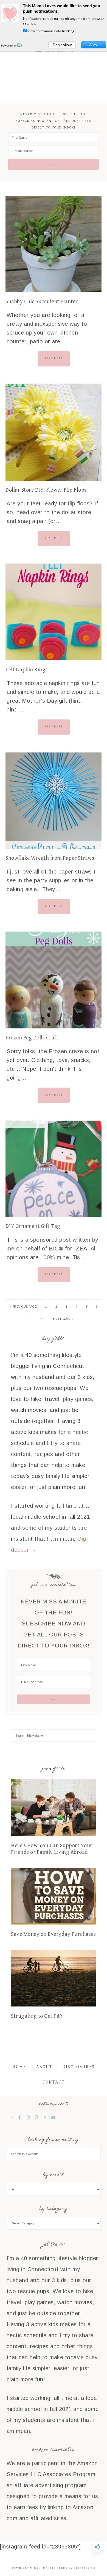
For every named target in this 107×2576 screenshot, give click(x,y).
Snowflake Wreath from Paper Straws (50, 858)
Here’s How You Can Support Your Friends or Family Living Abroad (52, 1849)
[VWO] (23, 45)
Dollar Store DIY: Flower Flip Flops (46, 490)
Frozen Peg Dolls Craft (32, 1038)
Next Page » (63, 1319)
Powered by (9, 45)
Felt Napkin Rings (27, 670)
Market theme (55, 2568)
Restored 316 (85, 2568)
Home (19, 2067)
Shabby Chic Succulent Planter (42, 302)
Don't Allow (62, 45)
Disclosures (79, 2067)
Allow (94, 45)
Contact (54, 2082)
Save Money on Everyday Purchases (53, 1934)
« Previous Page (23, 1307)
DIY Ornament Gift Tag (33, 1226)
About (44, 2067)
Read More (54, 358)
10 (43, 1319)
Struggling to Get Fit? (37, 2016)
